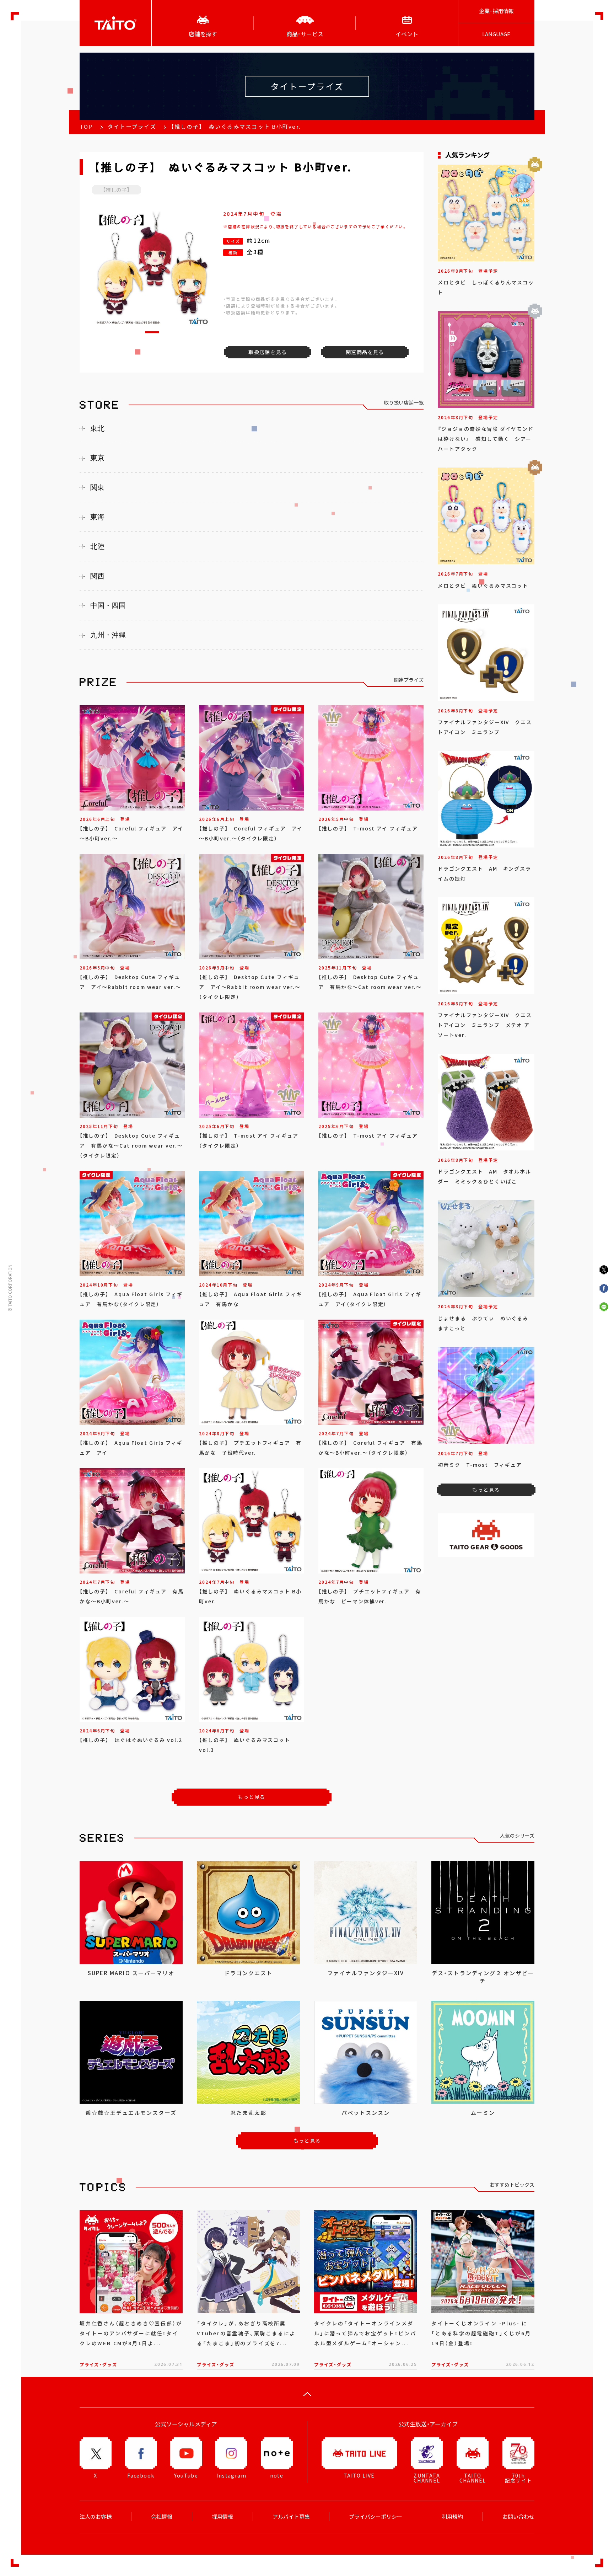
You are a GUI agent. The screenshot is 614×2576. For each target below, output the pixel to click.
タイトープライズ (132, 127)
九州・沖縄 (108, 635)
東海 (97, 517)
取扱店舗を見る (268, 352)
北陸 (97, 546)
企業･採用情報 (496, 11)
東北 (97, 428)
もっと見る (252, 1797)
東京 (97, 458)
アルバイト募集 (291, 2517)
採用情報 (222, 2517)
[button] (152, 332)
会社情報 (162, 2517)
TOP (86, 127)
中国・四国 (108, 605)
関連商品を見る (365, 352)
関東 (97, 487)
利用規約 (452, 2517)
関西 (97, 576)
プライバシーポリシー (376, 2517)
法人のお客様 (96, 2517)
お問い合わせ (518, 2517)
